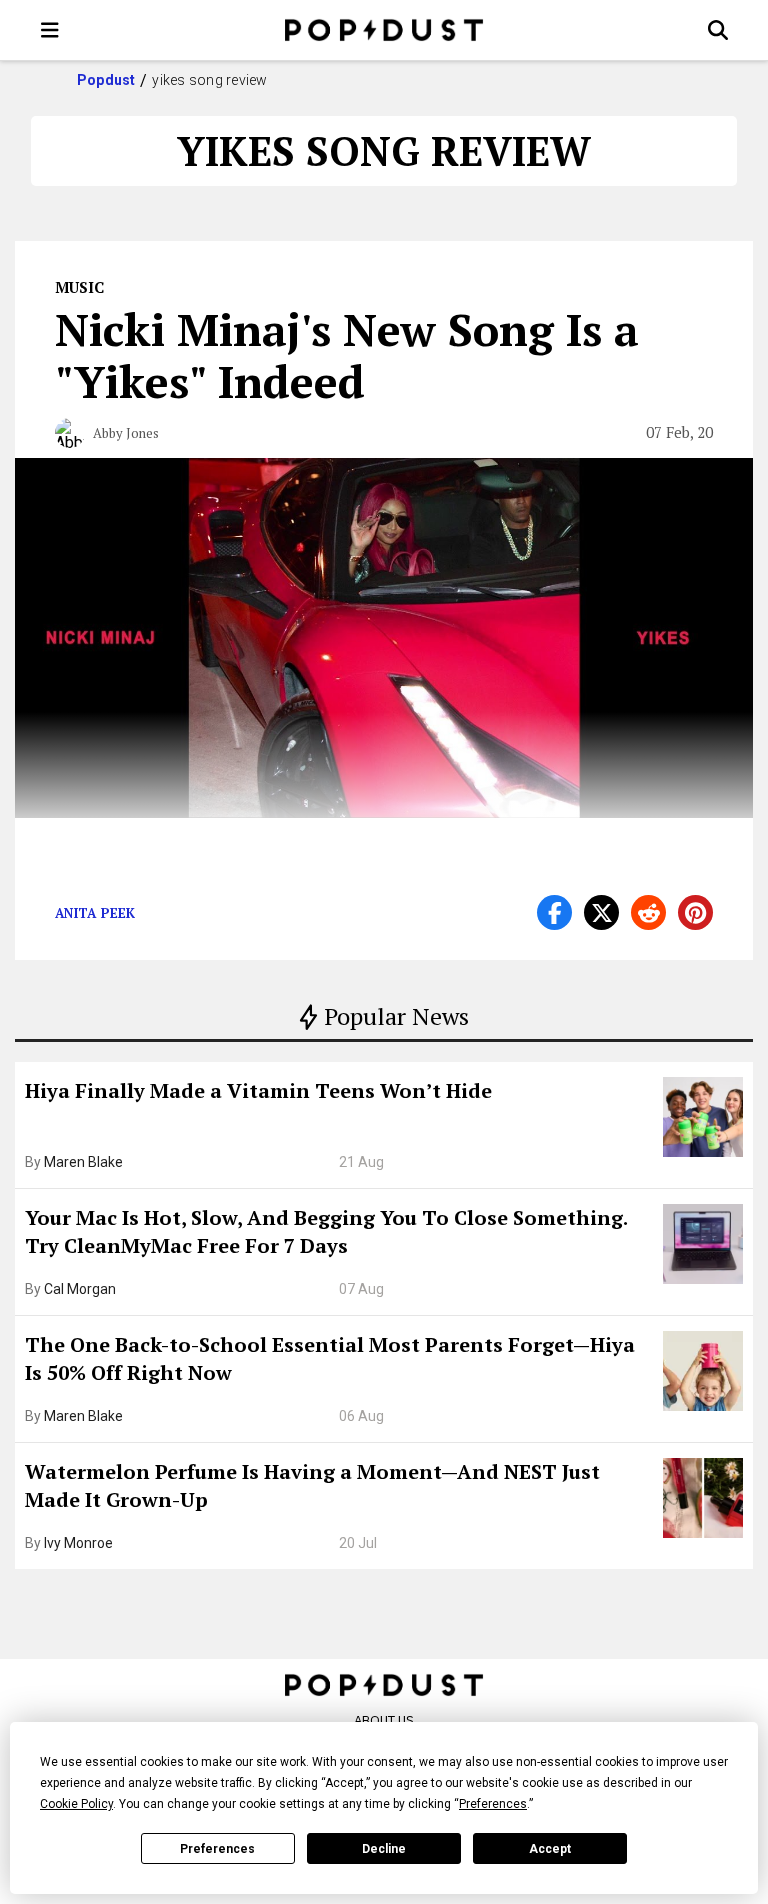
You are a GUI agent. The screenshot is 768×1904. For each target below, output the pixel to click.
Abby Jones (126, 433)
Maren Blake (83, 1162)
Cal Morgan (80, 1289)
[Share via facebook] (554, 912)
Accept (550, 1849)
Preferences (217, 1849)
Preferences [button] (493, 1804)
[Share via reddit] (648, 912)
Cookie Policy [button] (76, 1804)
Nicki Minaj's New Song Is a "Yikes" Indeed (347, 355)
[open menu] (50, 30)
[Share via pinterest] (695, 912)
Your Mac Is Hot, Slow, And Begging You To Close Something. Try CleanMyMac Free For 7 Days (326, 1231)
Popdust (106, 80)
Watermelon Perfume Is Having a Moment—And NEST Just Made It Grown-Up (312, 1485)
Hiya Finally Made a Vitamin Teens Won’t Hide (258, 1090)
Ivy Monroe (78, 1543)
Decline (384, 1849)
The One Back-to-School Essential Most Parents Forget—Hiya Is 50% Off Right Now (330, 1358)
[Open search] (718, 30)
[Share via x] (601, 912)
